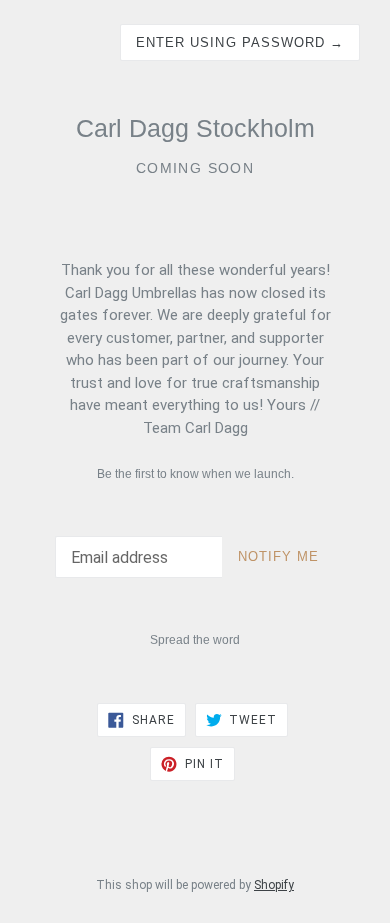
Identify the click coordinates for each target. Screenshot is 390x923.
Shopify (274, 885)
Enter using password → (240, 42)
